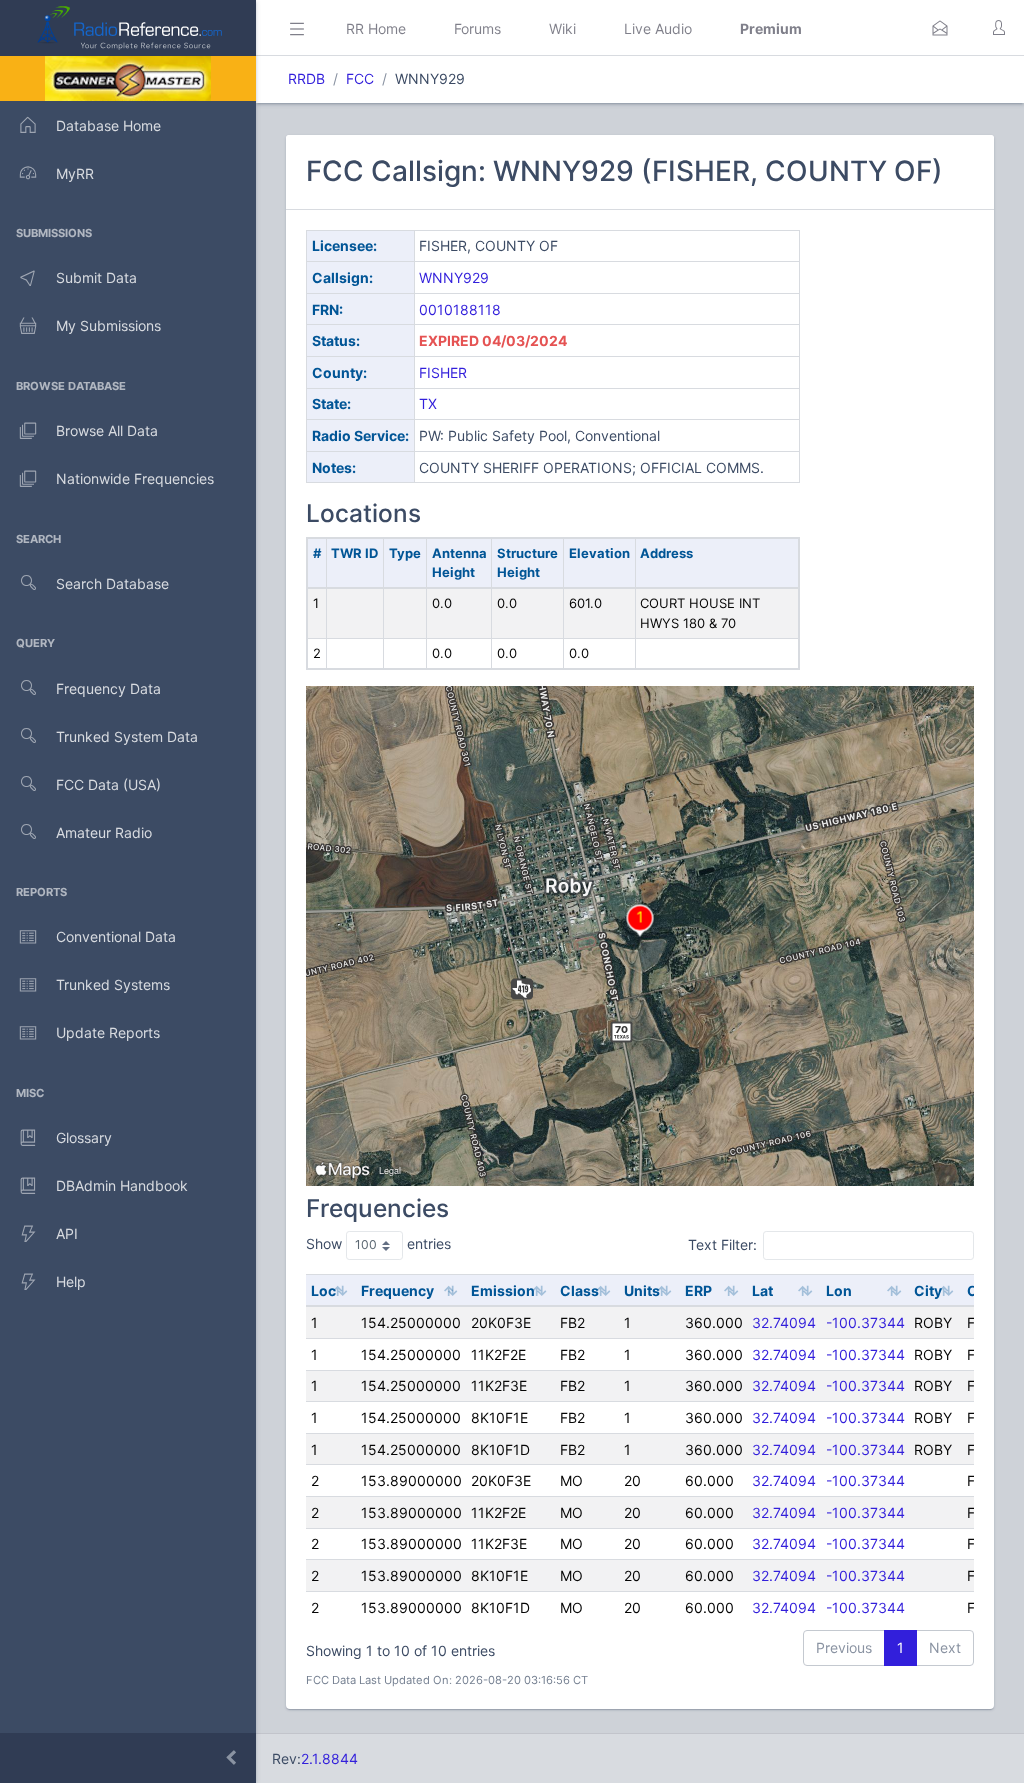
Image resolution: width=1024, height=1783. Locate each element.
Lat (762, 1290)
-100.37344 (865, 1322)
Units (642, 1290)
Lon (839, 1290)
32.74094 (784, 1322)
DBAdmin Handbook (122, 1185)
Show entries (378, 1243)
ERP (698, 1290)
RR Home (376, 28)
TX (428, 403)
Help (71, 1281)
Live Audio (658, 28)
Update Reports (108, 1032)
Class (579, 1290)
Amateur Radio (104, 832)
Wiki (562, 28)
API (67, 1233)
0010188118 (460, 309)
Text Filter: (722, 1244)
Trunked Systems (113, 984)
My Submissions (108, 325)
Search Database (112, 583)
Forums (477, 28)
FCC (360, 78)
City (928, 1290)
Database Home (108, 125)
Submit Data (96, 277)
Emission (503, 1290)
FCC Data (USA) (108, 784)
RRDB (306, 78)
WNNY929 (454, 277)
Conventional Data (116, 936)
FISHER (443, 372)
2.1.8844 (329, 1758)
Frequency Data (108, 688)
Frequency (397, 1290)
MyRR (75, 173)
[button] (940, 28)
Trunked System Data (127, 736)
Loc (323, 1290)
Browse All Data (107, 430)
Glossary (84, 1137)
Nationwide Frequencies (135, 478)
